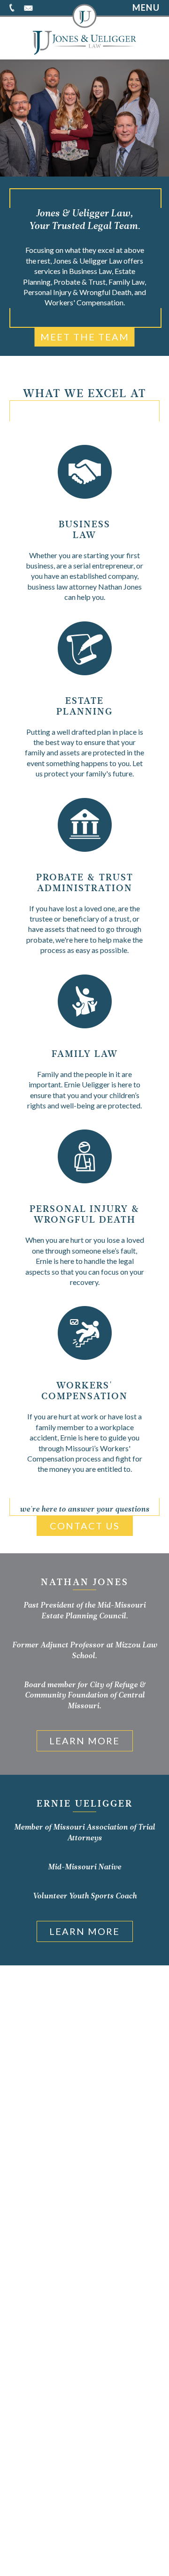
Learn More (84, 1741)
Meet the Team (85, 337)
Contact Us (85, 1526)
